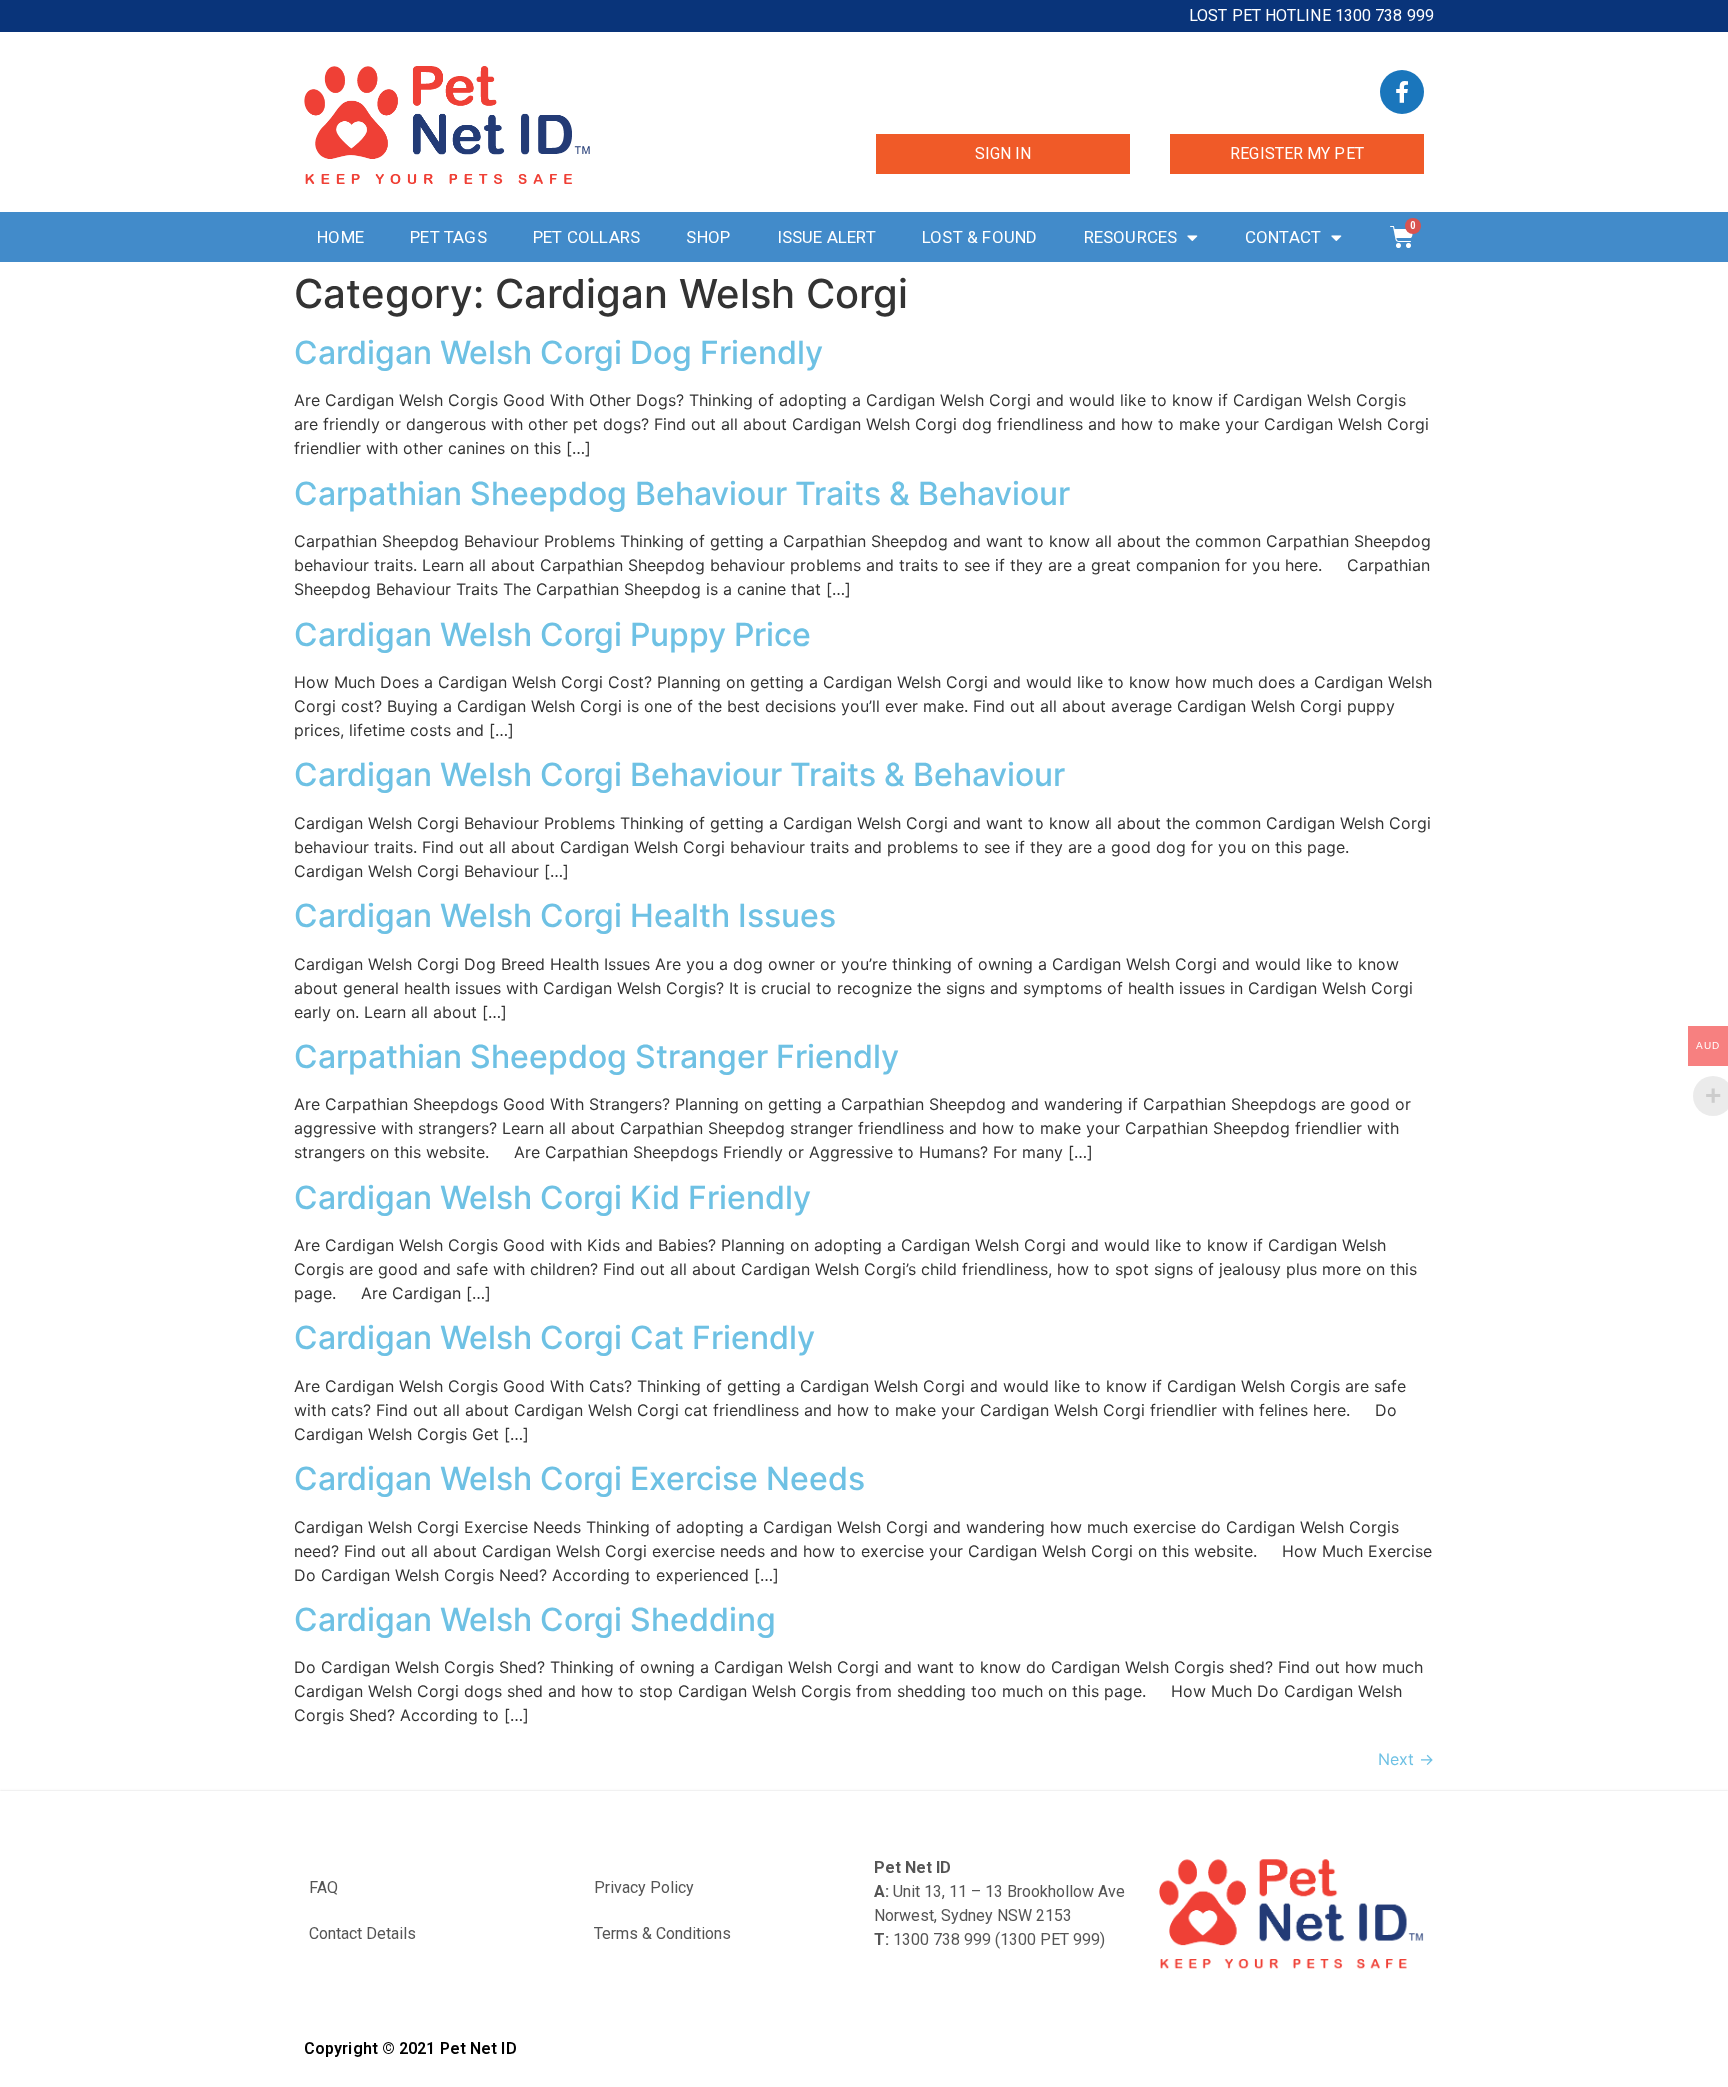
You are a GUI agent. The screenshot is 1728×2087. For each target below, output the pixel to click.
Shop (708, 237)
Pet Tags (448, 237)
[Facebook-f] (1402, 92)
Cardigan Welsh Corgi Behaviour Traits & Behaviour (679, 774)
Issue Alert (826, 237)
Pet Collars (586, 237)
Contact (1283, 237)
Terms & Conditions (662, 1933)
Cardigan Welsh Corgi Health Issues (565, 915)
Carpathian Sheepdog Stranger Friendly (596, 1056)
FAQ (323, 1887)
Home (340, 237)
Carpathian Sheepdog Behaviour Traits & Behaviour (682, 493)
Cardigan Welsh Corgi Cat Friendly (554, 1337)
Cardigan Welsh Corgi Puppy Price (552, 634)
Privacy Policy (644, 1887)
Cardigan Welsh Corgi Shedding (535, 1619)
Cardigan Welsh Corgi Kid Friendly (552, 1197)
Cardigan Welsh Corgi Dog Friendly (558, 352)
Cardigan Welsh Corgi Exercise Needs (579, 1478)
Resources (1131, 237)
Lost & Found (979, 237)
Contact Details (362, 1933)
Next (1406, 1759)
